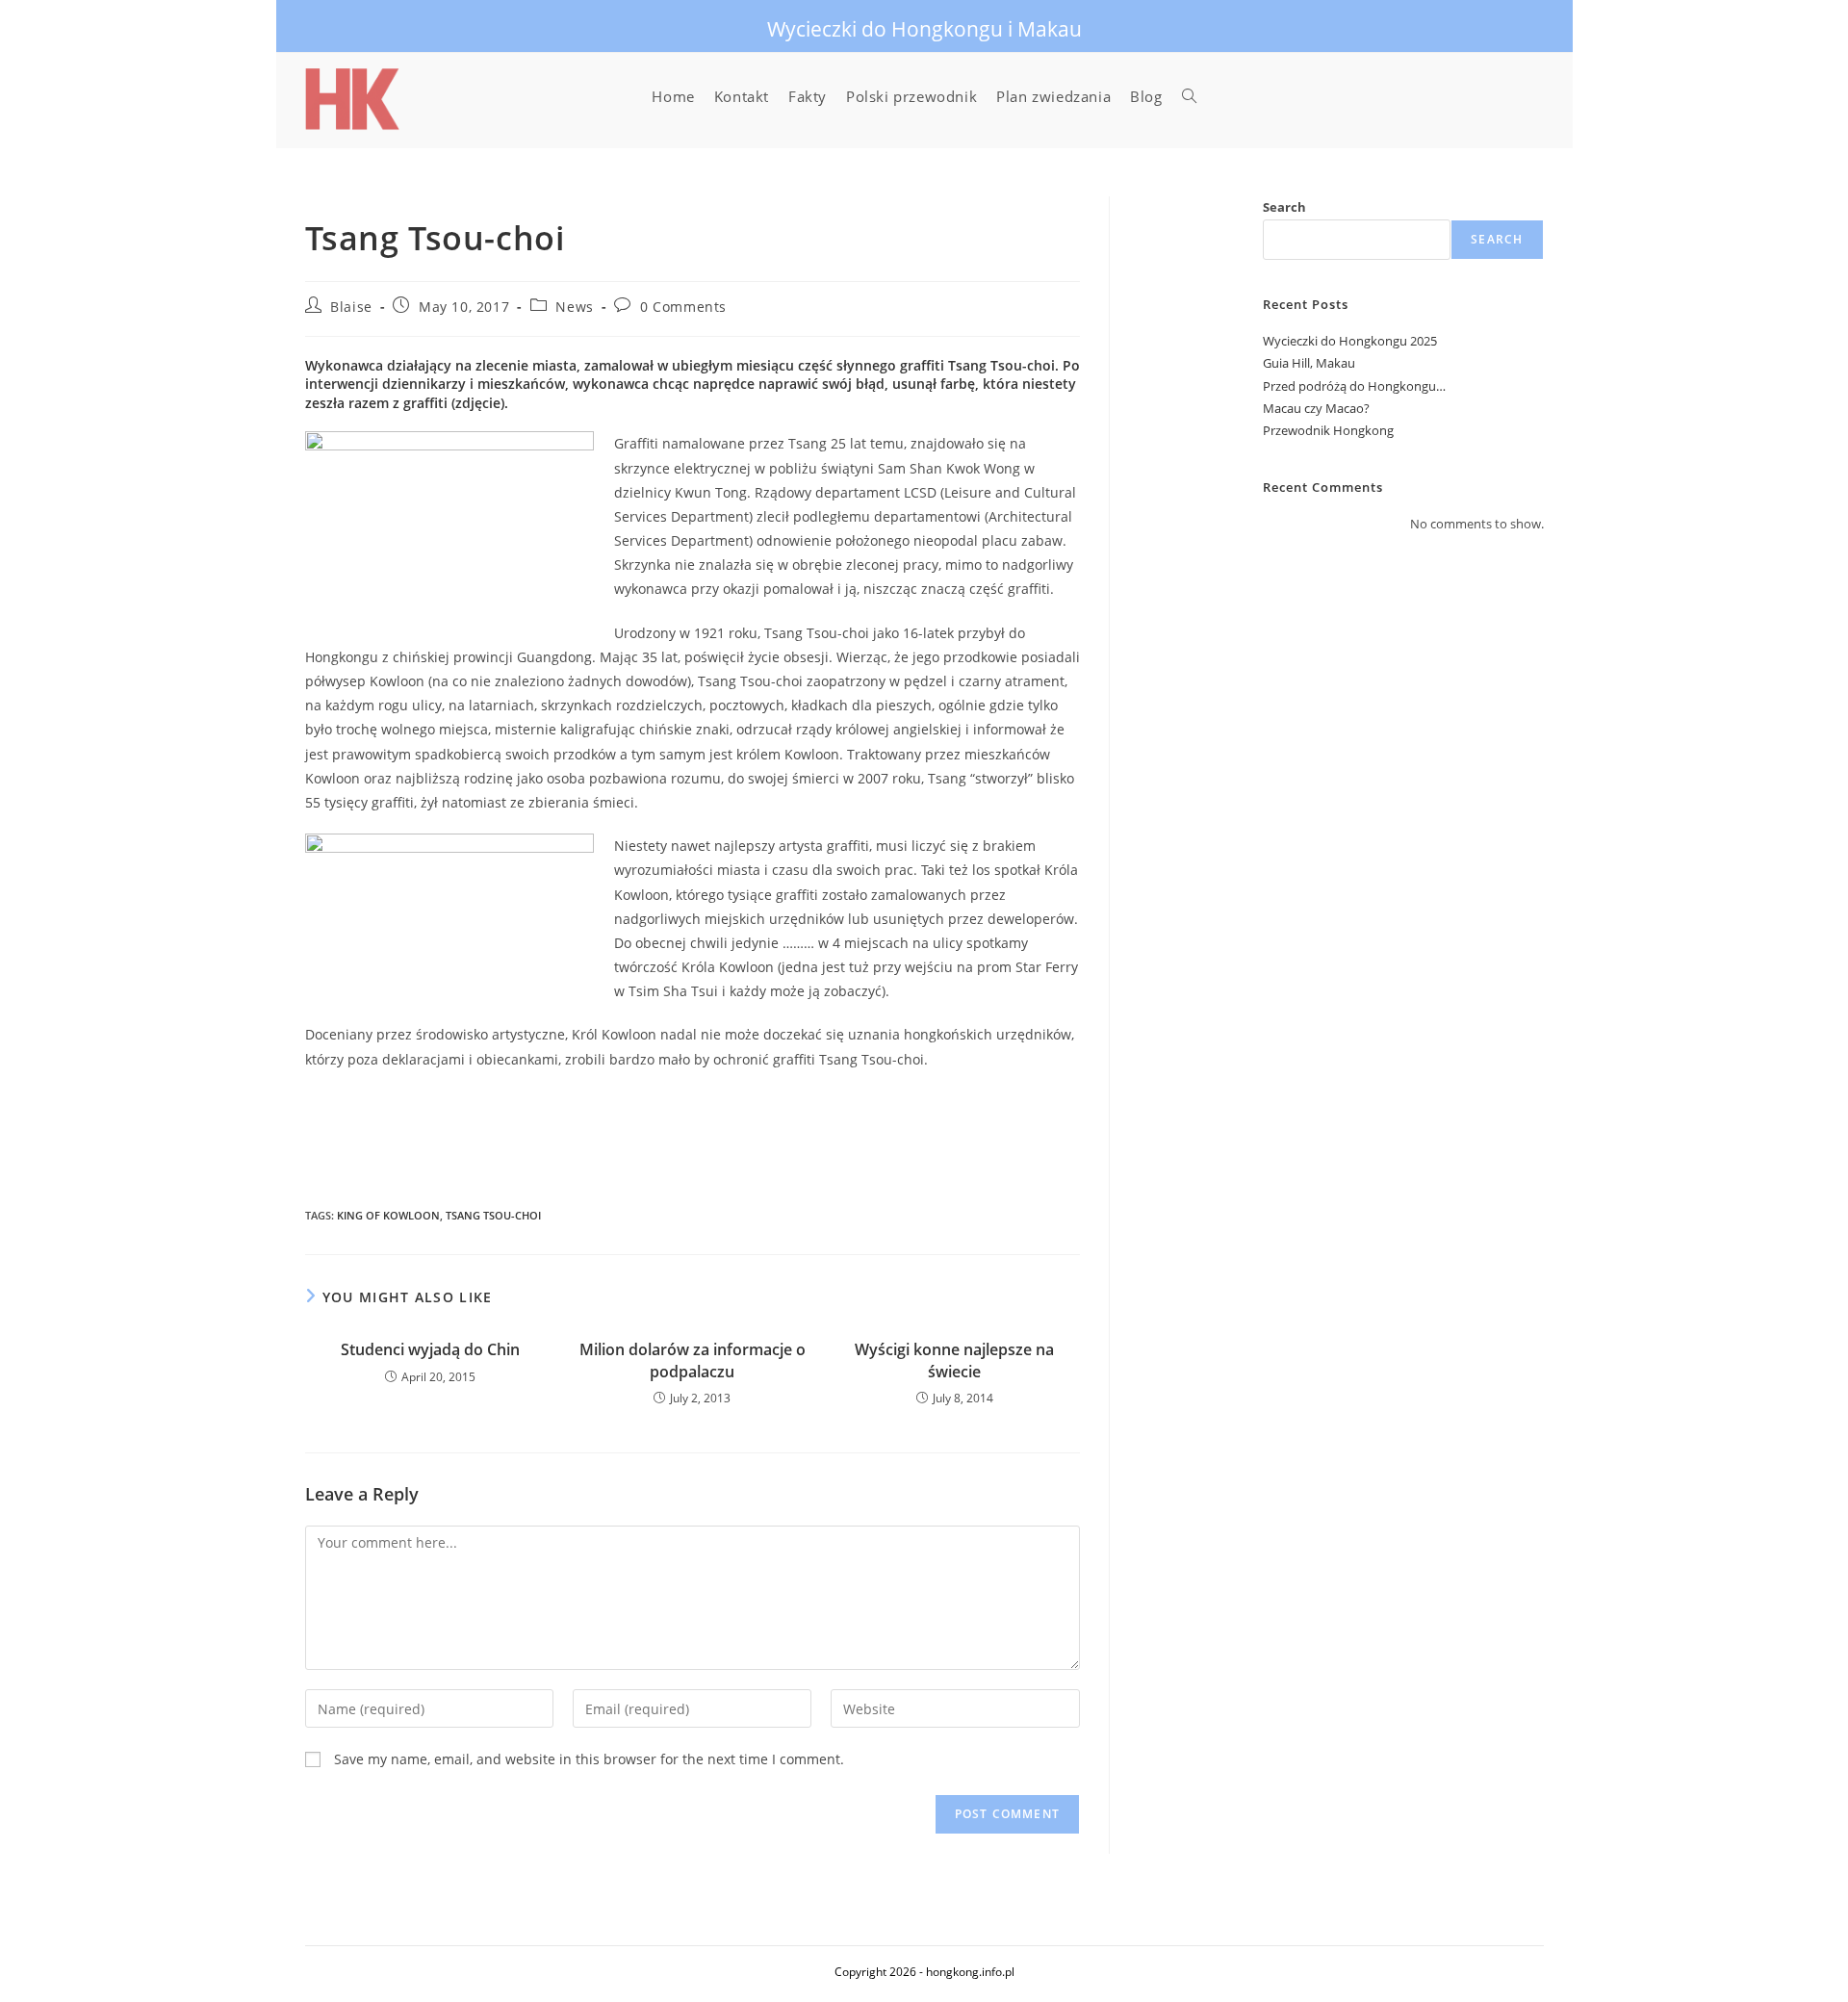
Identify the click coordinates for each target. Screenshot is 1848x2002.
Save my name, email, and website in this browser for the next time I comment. (589, 1759)
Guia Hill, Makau (1309, 363)
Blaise (351, 307)
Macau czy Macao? (1316, 408)
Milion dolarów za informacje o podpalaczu (693, 1360)
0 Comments (683, 307)
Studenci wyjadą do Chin (430, 1349)
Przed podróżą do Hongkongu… (1354, 386)
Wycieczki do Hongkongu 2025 (1350, 341)
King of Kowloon (388, 1215)
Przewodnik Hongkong (1328, 430)
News (574, 307)
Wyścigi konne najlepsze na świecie (954, 1360)
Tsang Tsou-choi (493, 1215)
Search (1284, 207)
